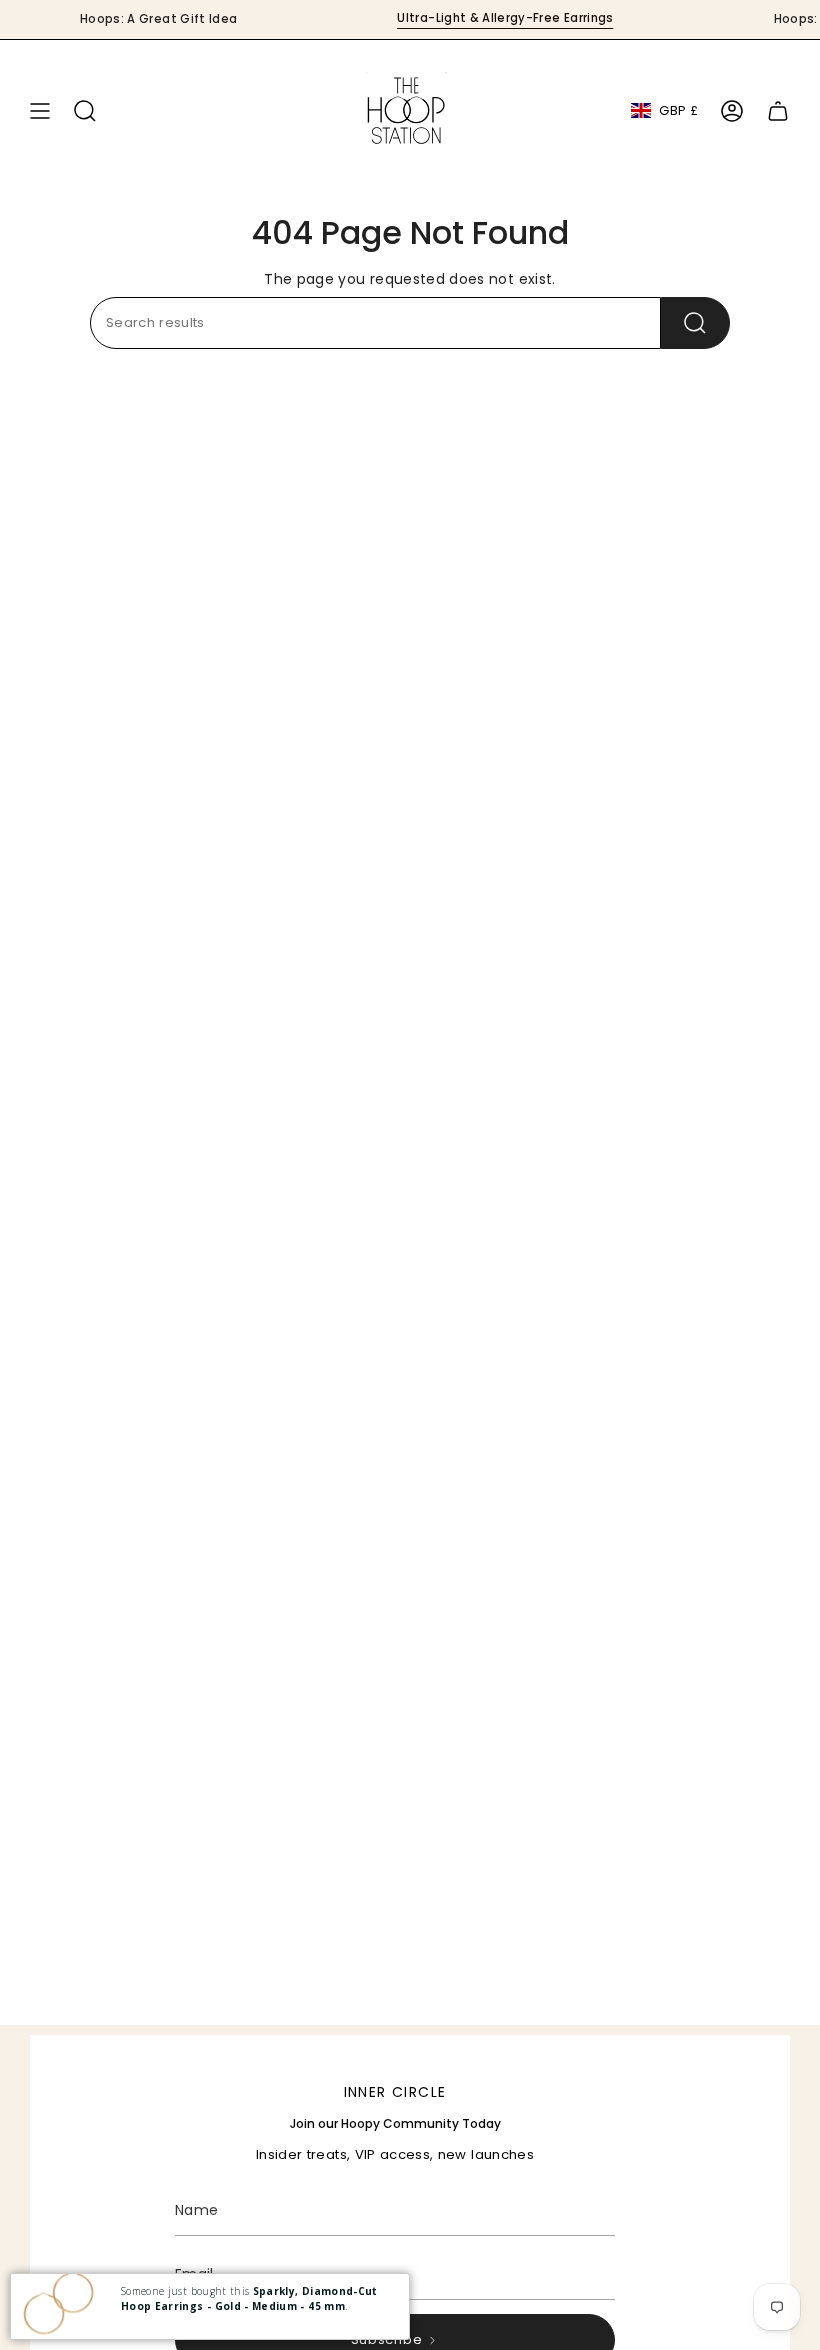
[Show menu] (40, 110)
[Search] (695, 323)
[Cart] (778, 110)
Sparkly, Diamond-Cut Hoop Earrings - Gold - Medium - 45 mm (249, 2298)
